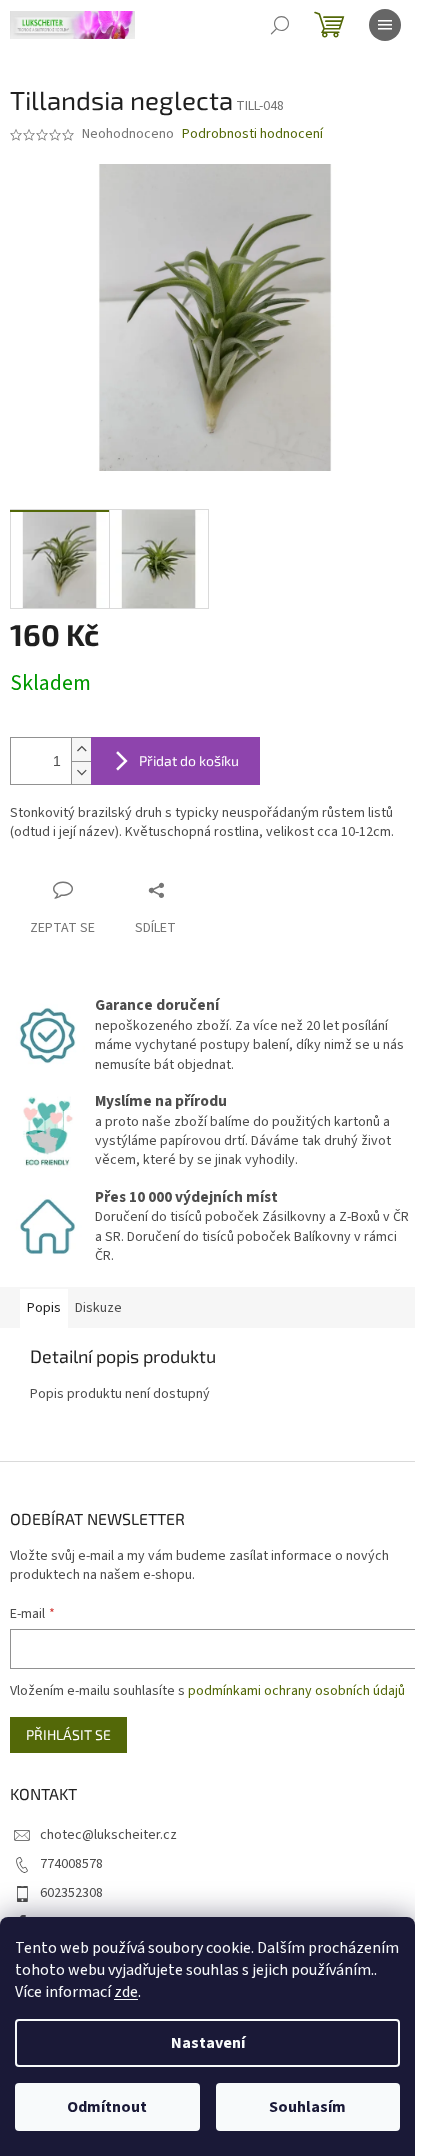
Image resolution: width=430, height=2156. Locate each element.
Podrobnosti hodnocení (252, 134)
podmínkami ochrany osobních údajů (296, 1691)
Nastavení (208, 2043)
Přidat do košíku (189, 760)
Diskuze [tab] (98, 1308)
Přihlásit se (68, 1734)
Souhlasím (307, 2107)
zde (126, 1992)
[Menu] (385, 25)
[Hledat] (280, 25)
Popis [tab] (44, 1308)
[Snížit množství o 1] (81, 772)
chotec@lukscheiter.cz (108, 1835)
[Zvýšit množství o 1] (81, 749)
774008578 (71, 1864)
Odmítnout (107, 2107)
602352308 (71, 1893)
